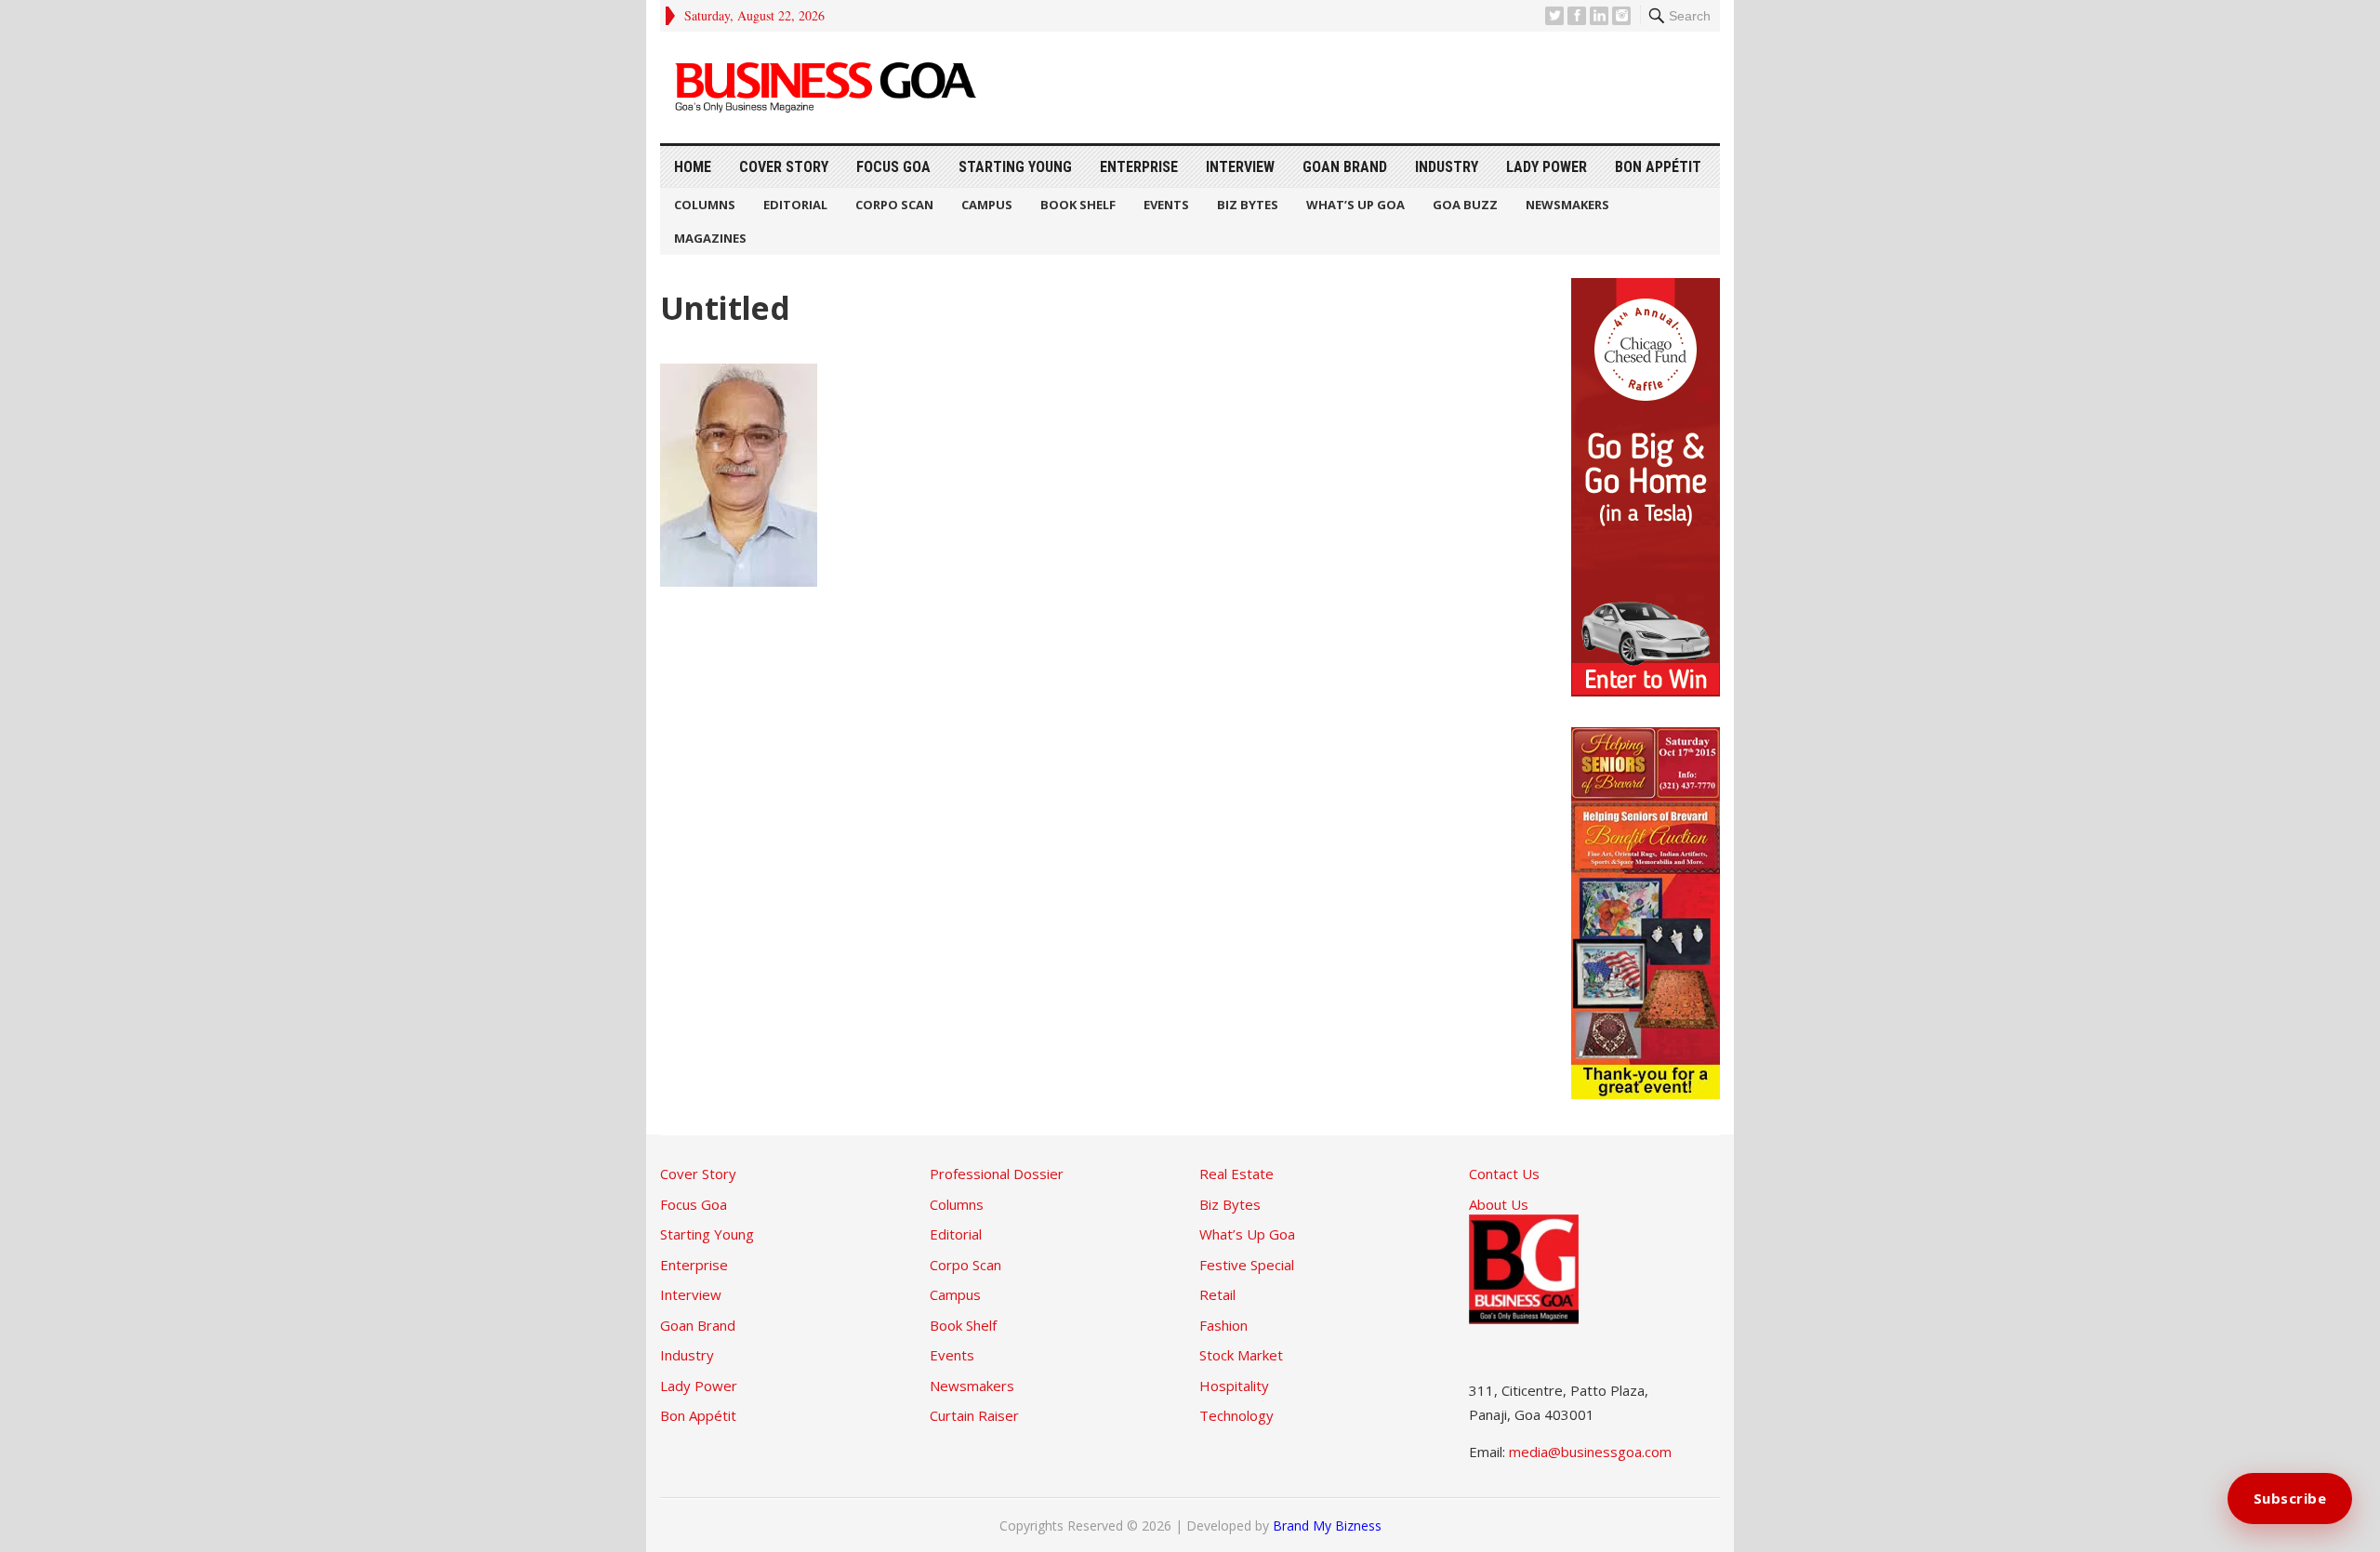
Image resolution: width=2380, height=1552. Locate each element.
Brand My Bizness (1327, 1525)
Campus (987, 205)
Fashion (1223, 1325)
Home (693, 167)
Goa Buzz (1465, 205)
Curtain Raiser (974, 1415)
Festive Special (1247, 1265)
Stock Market (1241, 1355)
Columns (705, 205)
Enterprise (1139, 167)
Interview (1240, 167)
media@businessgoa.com (1590, 1452)
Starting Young (1015, 167)
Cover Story (784, 167)
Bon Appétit (1658, 167)
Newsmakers (1567, 205)
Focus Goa (893, 167)
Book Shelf (1078, 205)
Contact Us (1504, 1174)
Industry (1447, 167)
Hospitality (1234, 1386)
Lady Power (1547, 167)
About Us (1499, 1204)
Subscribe (2290, 1498)
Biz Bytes (1248, 205)
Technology (1236, 1415)
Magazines (710, 238)
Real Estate (1236, 1174)
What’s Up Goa (1355, 205)
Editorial (795, 205)
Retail (1217, 1294)
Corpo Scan (894, 205)
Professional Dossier (997, 1174)
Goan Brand (1345, 167)
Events (1166, 205)
